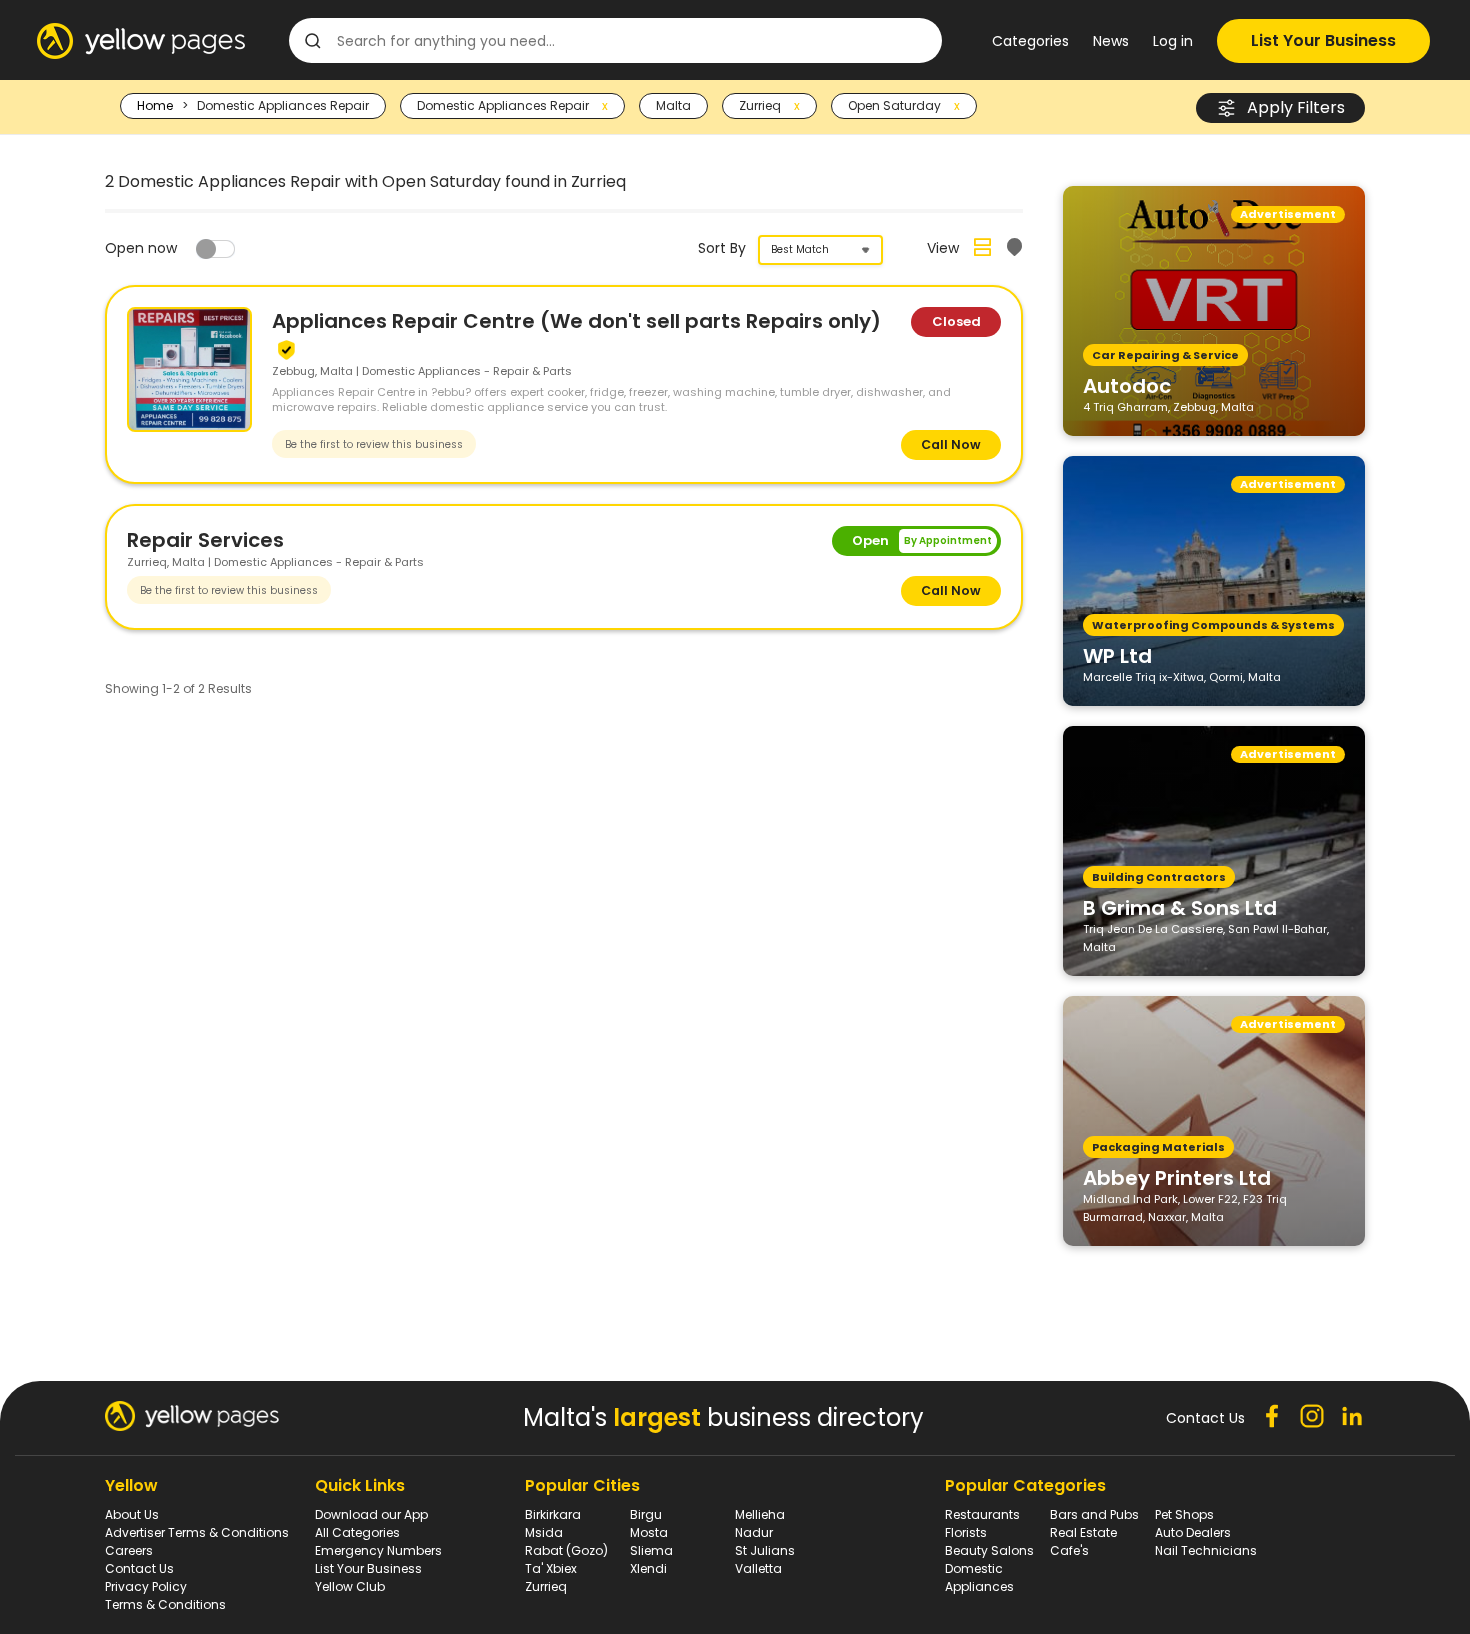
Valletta (758, 1568)
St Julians (765, 1550)
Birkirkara (553, 1514)
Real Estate (1083, 1532)
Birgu (646, 1514)
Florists (966, 1532)
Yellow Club (350, 1586)
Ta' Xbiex (551, 1568)
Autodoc (1127, 385)
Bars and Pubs (1094, 1514)
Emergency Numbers (378, 1550)
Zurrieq (546, 1586)
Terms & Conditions (165, 1604)
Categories (1030, 41)
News (1111, 41)
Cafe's (1069, 1550)
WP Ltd (1117, 655)
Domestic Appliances (979, 1577)
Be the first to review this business (374, 444)
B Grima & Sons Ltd (1180, 907)
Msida (544, 1532)
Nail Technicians (1206, 1550)
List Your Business (1323, 40)
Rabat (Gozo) (566, 1550)
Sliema (651, 1550)
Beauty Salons (989, 1550)
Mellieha (760, 1514)
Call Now (951, 444)
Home (155, 105)
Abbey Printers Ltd (1177, 1177)
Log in (1173, 41)
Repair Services (205, 540)
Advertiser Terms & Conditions (197, 1532)
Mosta (649, 1532)
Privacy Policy (146, 1586)
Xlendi (648, 1568)
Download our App (371, 1514)
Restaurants (982, 1514)
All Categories (357, 1532)
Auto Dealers (1193, 1532)
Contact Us (139, 1568)
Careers (129, 1550)
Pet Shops (1184, 1514)
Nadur (754, 1532)
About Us (132, 1514)
